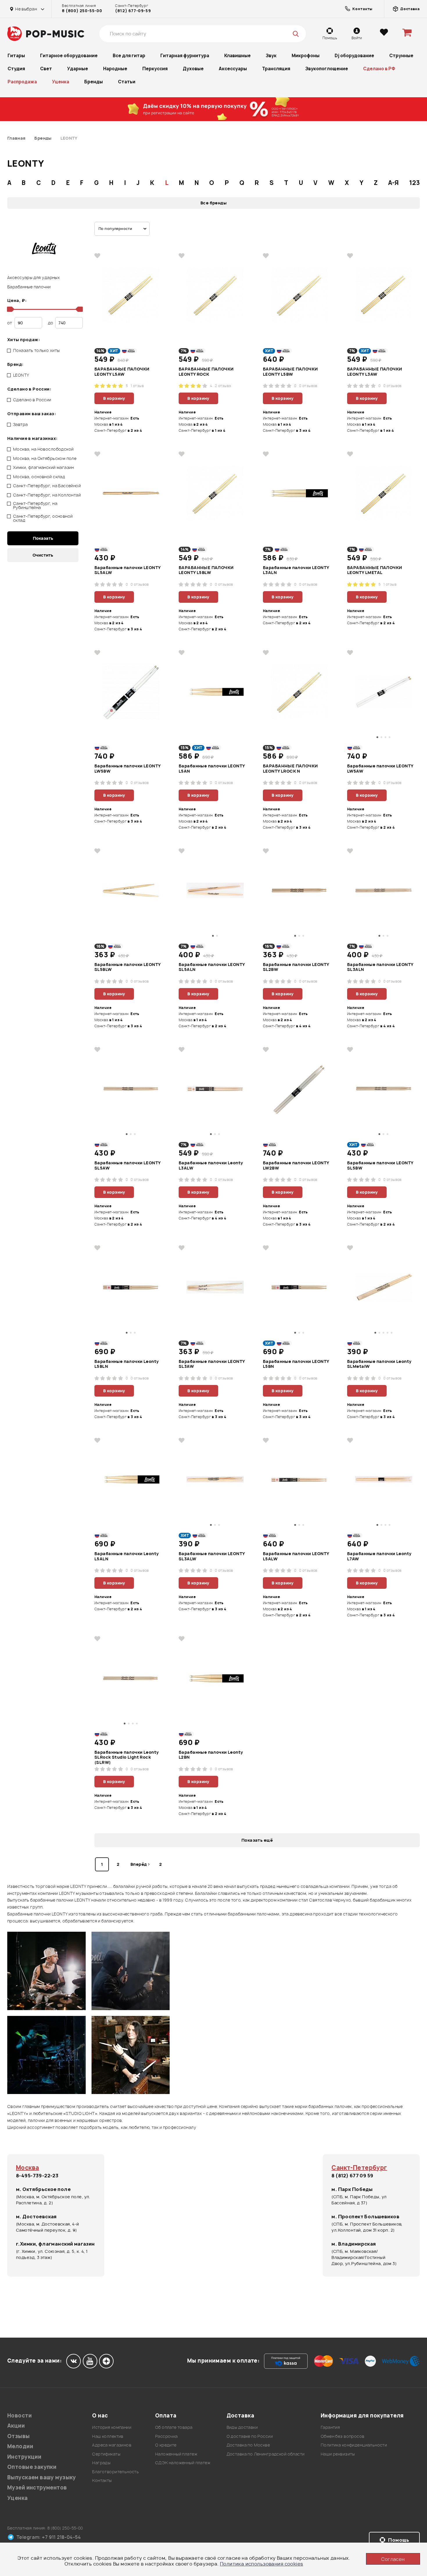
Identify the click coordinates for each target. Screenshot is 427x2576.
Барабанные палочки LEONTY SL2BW (296, 967)
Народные (115, 69)
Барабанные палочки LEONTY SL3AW (212, 1364)
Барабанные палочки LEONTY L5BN (296, 1364)
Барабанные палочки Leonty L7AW (379, 1556)
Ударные (78, 69)
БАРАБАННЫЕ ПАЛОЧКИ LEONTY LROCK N (290, 769)
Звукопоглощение (327, 69)
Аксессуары (233, 69)
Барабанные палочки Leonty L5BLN (127, 1364)
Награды (101, 2463)
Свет (46, 69)
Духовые (193, 69)
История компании (112, 2427)
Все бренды (214, 203)
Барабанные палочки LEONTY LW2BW (296, 1165)
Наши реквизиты (338, 2454)
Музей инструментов (37, 2488)
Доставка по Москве (248, 2445)
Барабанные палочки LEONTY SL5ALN (212, 967)
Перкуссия (155, 69)
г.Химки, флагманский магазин (55, 2244)
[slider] (10, 309)
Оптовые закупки (32, 2467)
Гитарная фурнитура (185, 56)
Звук (271, 56)
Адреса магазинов (112, 2445)
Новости (19, 2416)
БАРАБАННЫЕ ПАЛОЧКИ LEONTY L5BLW (206, 570)
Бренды (94, 82)
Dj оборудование (354, 56)
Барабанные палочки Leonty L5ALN (127, 1556)
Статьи (127, 82)
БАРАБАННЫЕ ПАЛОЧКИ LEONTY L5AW (122, 372)
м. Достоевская (36, 2217)
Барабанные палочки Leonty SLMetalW (379, 1364)
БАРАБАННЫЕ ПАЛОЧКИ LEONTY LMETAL (375, 570)
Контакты (102, 2480)
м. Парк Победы (352, 2189)
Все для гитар (129, 56)
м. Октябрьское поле (43, 2189)
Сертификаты (106, 2454)
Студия (16, 69)
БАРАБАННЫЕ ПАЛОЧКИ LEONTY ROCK (206, 372)
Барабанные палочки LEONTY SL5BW (380, 1165)
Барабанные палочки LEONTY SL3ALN (380, 967)
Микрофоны (306, 56)
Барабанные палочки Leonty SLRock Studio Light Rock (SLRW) (127, 1757)
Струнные (401, 56)
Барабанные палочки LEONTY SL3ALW (212, 1556)
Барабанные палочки (29, 287)
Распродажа (22, 82)
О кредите (166, 2445)
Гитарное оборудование (69, 56)
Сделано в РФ (379, 69)
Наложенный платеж (176, 2454)
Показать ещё (257, 1840)
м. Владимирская (354, 2244)
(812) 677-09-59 (133, 11)
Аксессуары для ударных (34, 277)
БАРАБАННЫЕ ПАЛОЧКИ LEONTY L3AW (375, 372)
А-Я (393, 183)
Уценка (61, 82)
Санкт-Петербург (359, 2168)
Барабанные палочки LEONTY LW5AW (380, 769)
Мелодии (20, 2446)
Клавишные (237, 56)
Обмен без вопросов (343, 2436)
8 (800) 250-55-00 (82, 11)
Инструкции (24, 2457)
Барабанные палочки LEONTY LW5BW (128, 769)
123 (415, 183)
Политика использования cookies (262, 2564)
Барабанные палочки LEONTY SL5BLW (128, 967)
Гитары (16, 56)
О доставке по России (250, 2436)
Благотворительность (115, 2472)
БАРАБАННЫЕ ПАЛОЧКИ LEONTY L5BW (290, 372)
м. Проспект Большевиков (365, 2217)
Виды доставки (242, 2427)
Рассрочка (166, 2436)
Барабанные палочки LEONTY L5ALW (296, 1556)
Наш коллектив (108, 2436)
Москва (28, 2168)
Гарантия (330, 2427)
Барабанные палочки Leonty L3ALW (211, 1165)
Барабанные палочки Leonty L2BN (211, 1755)
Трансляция (276, 69)
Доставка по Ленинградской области (266, 2454)
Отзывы (19, 2436)
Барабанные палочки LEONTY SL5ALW (128, 570)
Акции (16, 2426)
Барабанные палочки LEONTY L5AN (212, 769)
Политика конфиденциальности (354, 2445)
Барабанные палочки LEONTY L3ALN (296, 570)
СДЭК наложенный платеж (183, 2463)
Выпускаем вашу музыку (42, 2477)
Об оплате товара (174, 2427)
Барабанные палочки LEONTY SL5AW (128, 1165)
